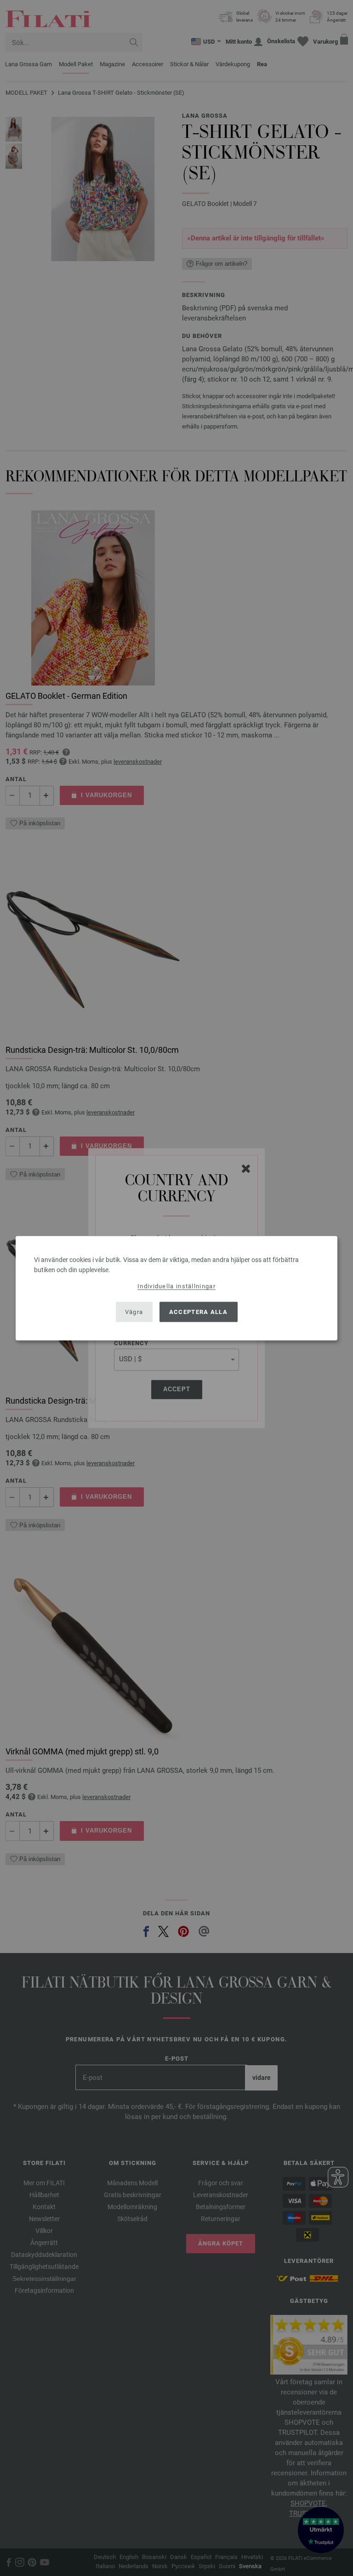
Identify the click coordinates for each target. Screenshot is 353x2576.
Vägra (134, 1312)
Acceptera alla (198, 1312)
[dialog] (176, 1288)
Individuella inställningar (176, 1286)
